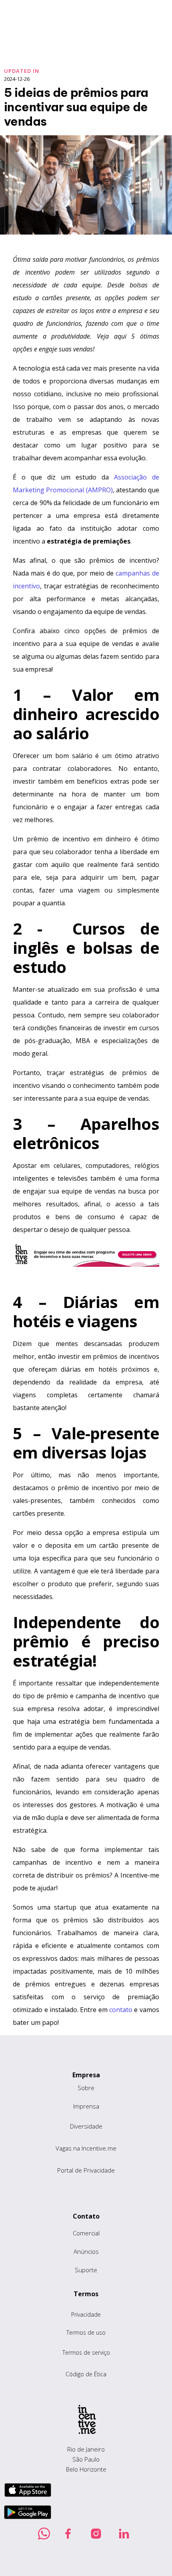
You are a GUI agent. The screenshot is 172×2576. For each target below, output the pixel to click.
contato (122, 2010)
